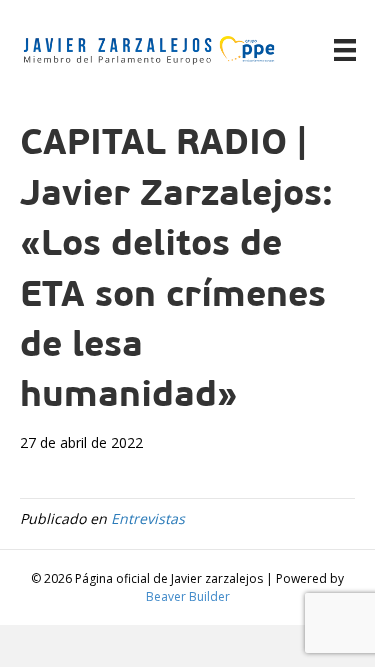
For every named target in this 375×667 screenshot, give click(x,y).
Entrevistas (148, 518)
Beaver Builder (188, 596)
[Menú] (345, 50)
